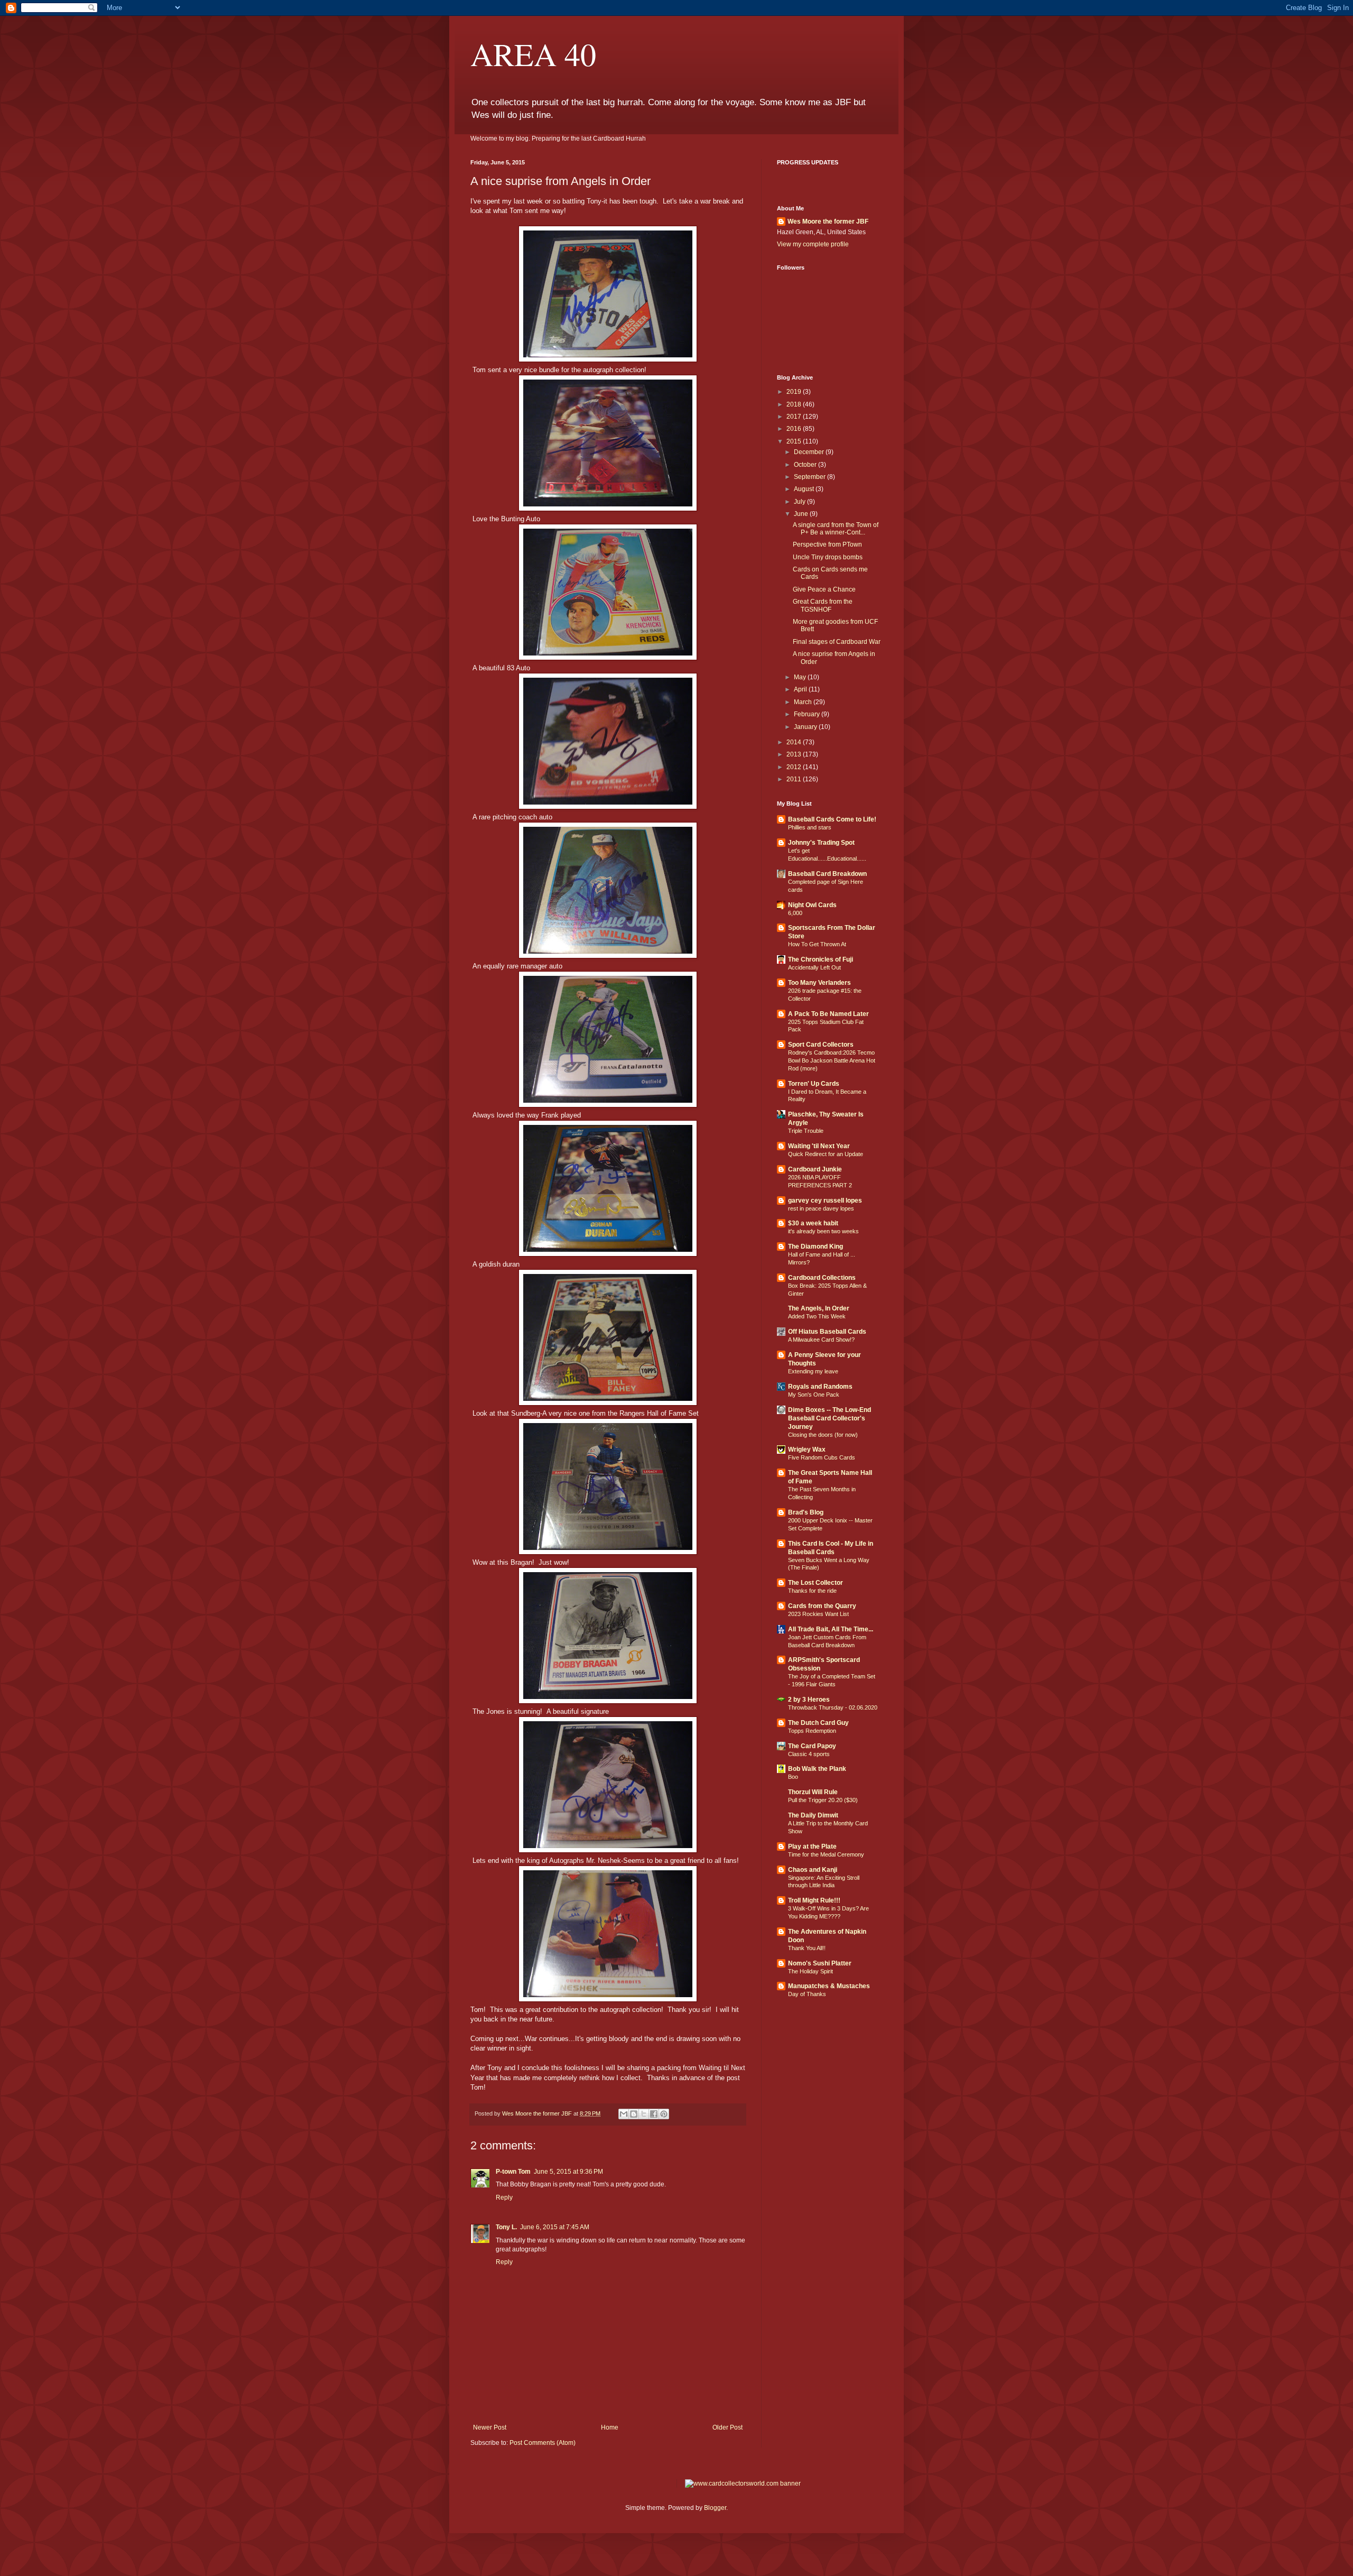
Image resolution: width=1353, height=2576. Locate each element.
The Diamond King (815, 1247)
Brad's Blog (806, 1512)
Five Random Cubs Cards (822, 1457)
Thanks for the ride (812, 1591)
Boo (793, 1777)
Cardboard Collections (822, 1278)
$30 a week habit (813, 1223)
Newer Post (490, 2427)
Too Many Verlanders (819, 983)
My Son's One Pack (814, 1395)
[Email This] (624, 2114)
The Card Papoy (812, 1746)
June (802, 514)
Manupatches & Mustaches (829, 1986)
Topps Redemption (812, 1731)
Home (610, 2427)
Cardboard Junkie (815, 1169)
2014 (795, 742)
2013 (795, 754)
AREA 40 (533, 54)
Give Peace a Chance (824, 589)
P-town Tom (513, 2172)
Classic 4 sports (809, 1754)
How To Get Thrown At (817, 944)
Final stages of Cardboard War (837, 642)
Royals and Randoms (820, 1387)
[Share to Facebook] (654, 2114)
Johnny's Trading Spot (821, 843)
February (808, 714)
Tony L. (506, 2227)
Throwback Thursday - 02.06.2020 (833, 1707)
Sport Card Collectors (821, 1045)
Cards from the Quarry (822, 1606)
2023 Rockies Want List (818, 1614)
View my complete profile (813, 244)
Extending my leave (813, 1371)
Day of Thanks (807, 1994)
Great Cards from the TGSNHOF (823, 605)
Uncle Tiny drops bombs (828, 557)
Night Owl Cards (812, 905)
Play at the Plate (812, 1846)
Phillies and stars (810, 827)
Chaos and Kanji (813, 1870)
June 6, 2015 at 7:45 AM (555, 2227)
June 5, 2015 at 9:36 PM (568, 2172)
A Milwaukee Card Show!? (821, 1340)
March (804, 702)
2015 (795, 441)
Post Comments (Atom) (543, 2443)
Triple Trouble (806, 1131)
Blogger (715, 2508)
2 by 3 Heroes (809, 1700)
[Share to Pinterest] (664, 2114)
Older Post (728, 2427)
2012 (795, 767)
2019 (795, 392)
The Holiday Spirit (810, 1971)
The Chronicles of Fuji (821, 959)
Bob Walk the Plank (817, 1769)
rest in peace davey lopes (821, 1208)
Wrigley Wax (807, 1449)
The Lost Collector (815, 1583)
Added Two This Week (817, 1316)
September (810, 477)
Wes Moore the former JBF (828, 221)
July (800, 502)
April (801, 689)
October (806, 465)
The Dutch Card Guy (818, 1723)
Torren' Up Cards (814, 1084)
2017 (795, 417)
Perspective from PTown (827, 544)
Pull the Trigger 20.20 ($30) (823, 1800)
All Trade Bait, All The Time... (831, 1629)
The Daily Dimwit (813, 1815)
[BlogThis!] (634, 2114)
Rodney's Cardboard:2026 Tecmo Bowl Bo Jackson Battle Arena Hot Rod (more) (832, 1060)
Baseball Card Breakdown (827, 874)
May (801, 677)
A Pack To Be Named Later (828, 1014)
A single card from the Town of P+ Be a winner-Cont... (836, 529)
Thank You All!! (807, 1948)
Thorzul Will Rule (813, 1792)
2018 (795, 404)
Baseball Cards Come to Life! (832, 819)
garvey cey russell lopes (825, 1201)
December (810, 452)
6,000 (795, 913)
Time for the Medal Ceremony (826, 1854)
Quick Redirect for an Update (826, 1154)
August (805, 489)
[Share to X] (644, 2114)
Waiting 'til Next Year (819, 1146)
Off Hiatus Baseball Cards (827, 1332)
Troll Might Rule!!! (814, 1900)
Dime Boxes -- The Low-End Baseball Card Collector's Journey (830, 1418)
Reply (504, 2198)
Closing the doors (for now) (823, 1435)
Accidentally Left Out (814, 967)
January (806, 727)
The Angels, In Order (819, 1308)
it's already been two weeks (823, 1231)
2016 (795, 429)
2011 (795, 779)
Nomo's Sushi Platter (820, 1963)
